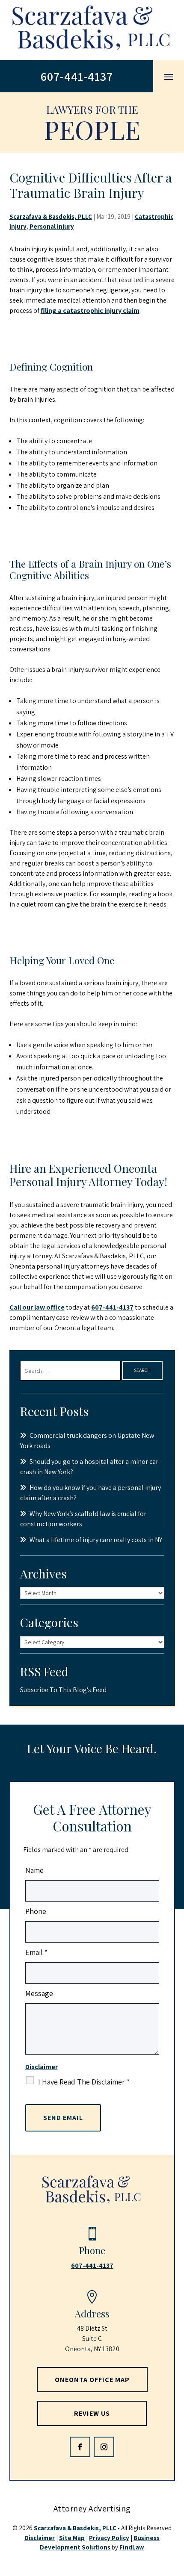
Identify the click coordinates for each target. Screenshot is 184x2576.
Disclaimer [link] (40, 2538)
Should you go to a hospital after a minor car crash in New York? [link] (89, 1467)
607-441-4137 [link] (77, 76)
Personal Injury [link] (52, 226)
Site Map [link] (72, 2538)
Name (34, 1870)
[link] (92, 30)
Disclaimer (42, 2067)
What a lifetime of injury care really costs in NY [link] (96, 1540)
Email (36, 1952)
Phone (36, 1911)
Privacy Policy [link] (109, 2538)
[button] (169, 77)
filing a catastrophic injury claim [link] (90, 311)
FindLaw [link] (132, 2547)
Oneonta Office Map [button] (92, 2380)
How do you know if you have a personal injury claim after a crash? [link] (91, 1493)
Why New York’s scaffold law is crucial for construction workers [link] (83, 1519)
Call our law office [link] (37, 1307)
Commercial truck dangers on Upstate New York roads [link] (87, 1441)
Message (39, 1993)
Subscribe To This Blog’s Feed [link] (63, 1690)
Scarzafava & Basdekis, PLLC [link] (51, 216)
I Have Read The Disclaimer (84, 2082)
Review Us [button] (92, 2413)
